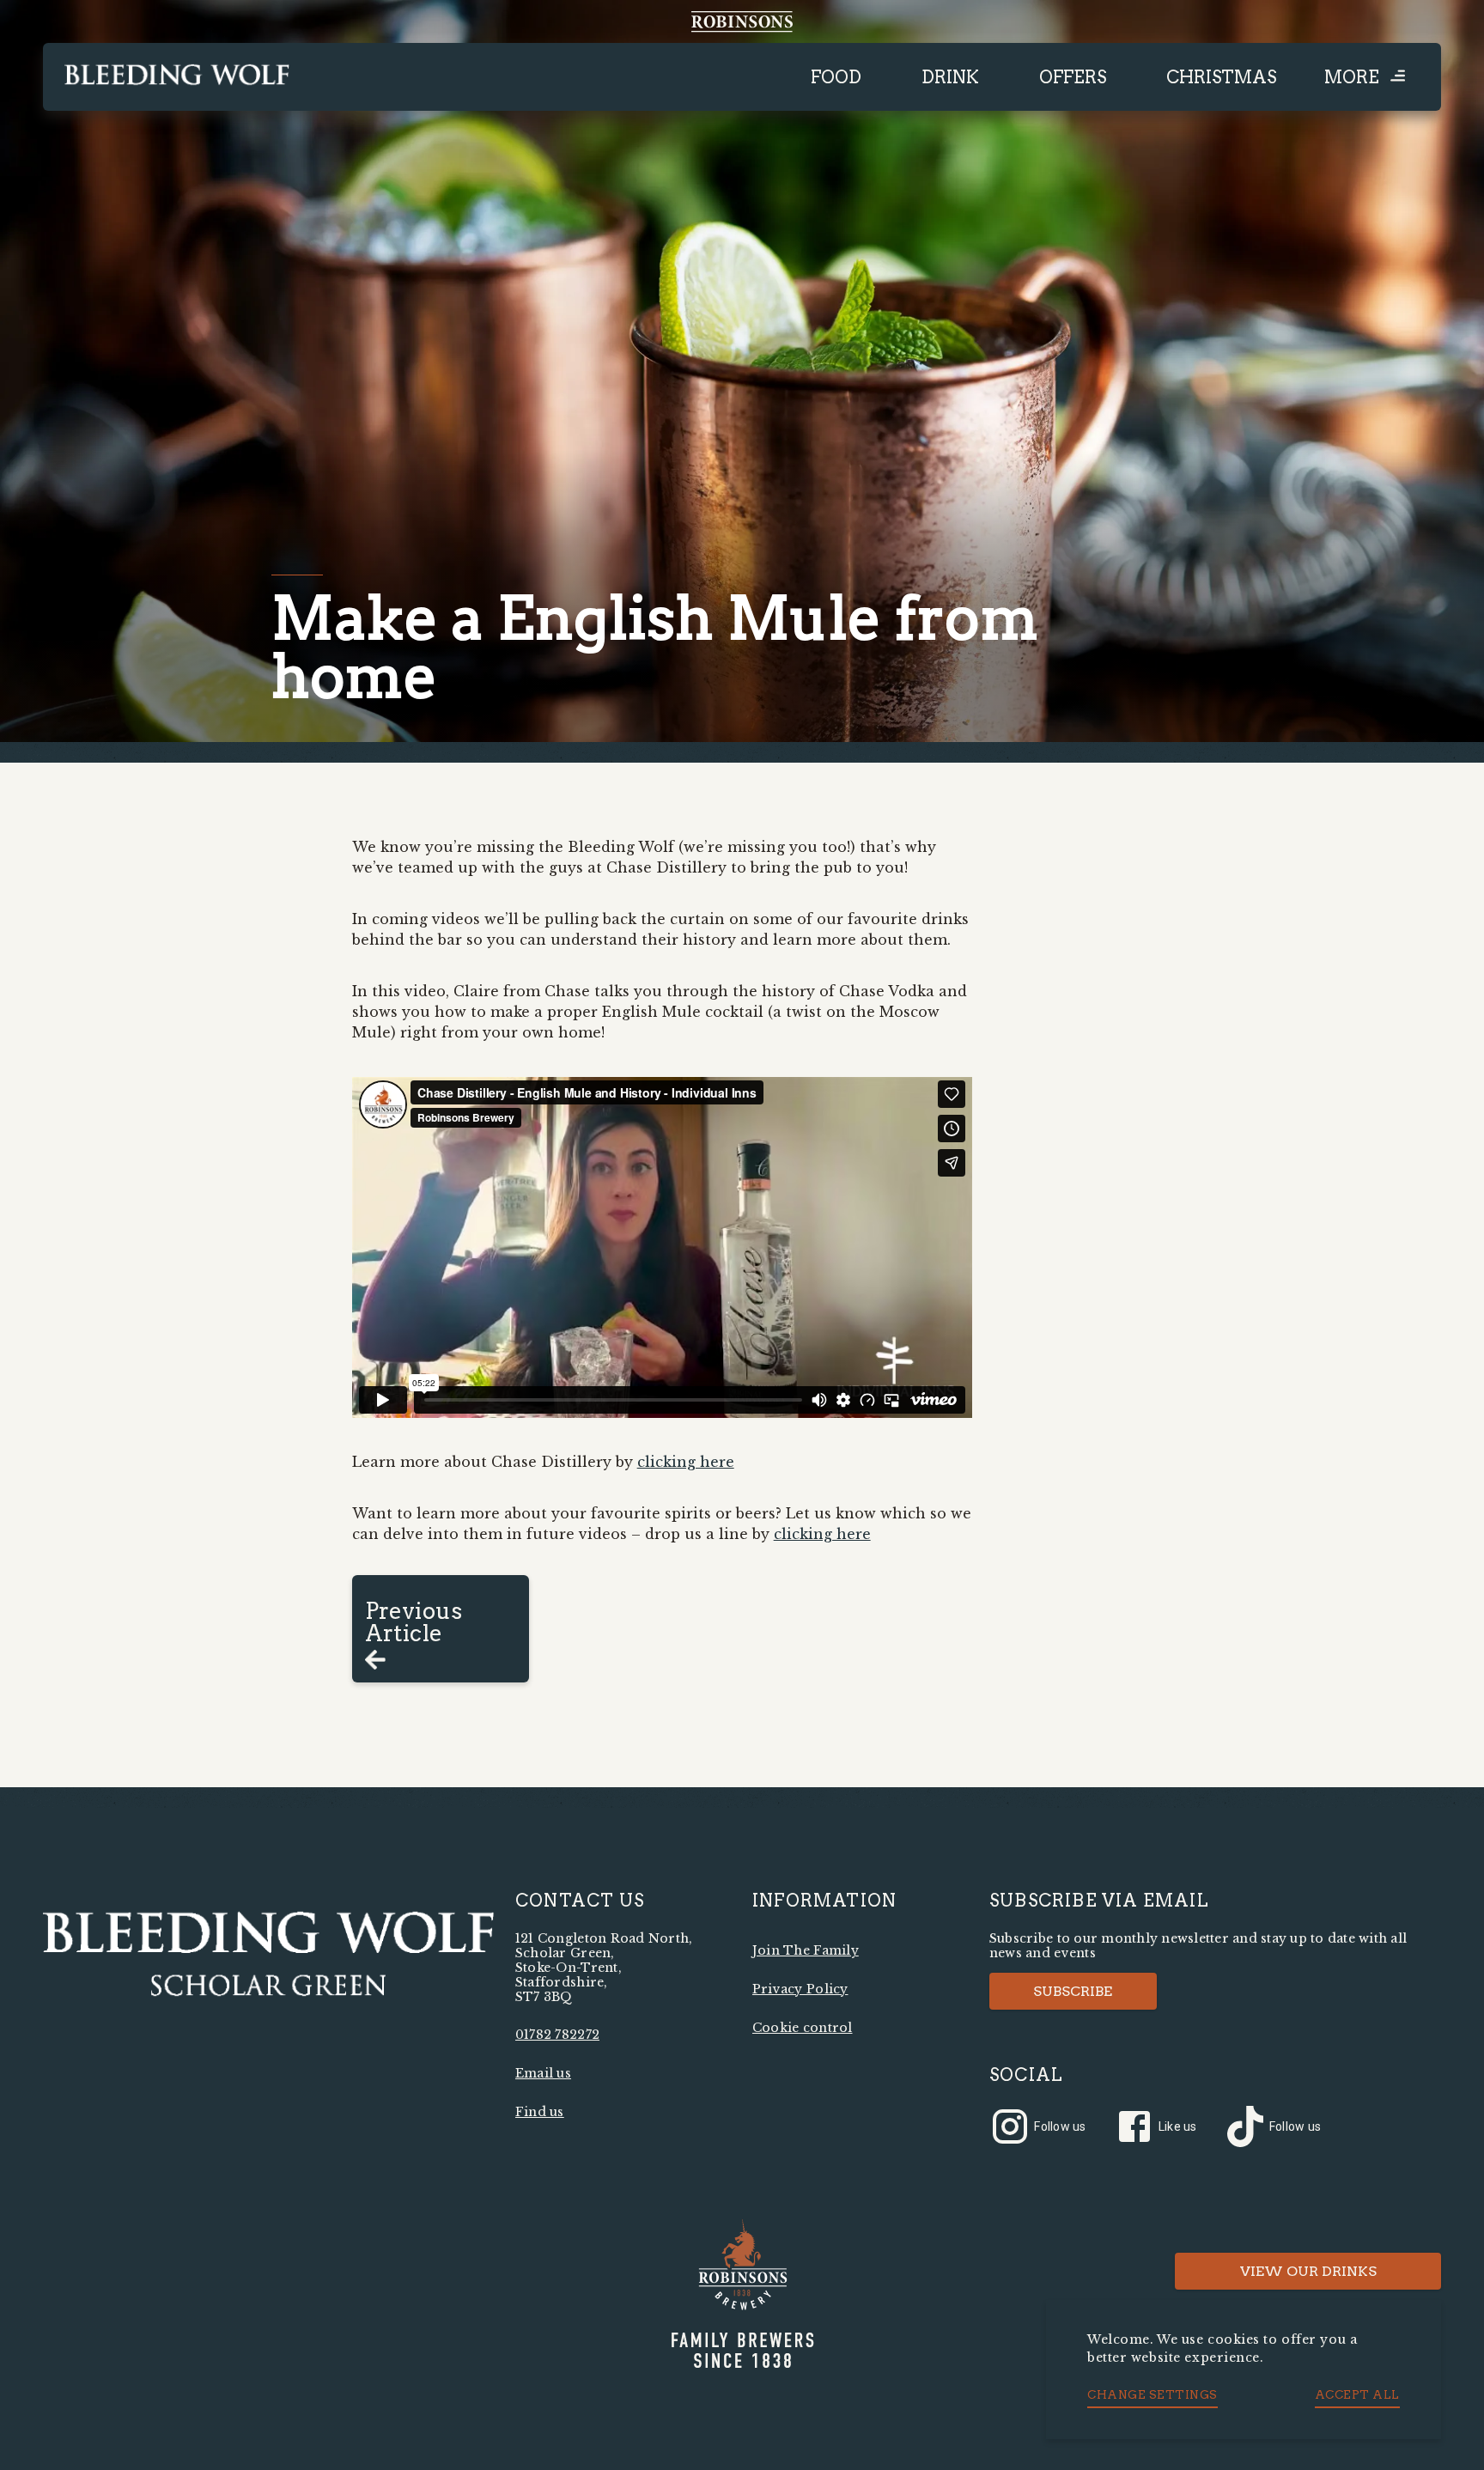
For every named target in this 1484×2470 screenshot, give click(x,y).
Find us (540, 2112)
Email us (543, 2073)
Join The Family (806, 1950)
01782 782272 (557, 2035)
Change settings (1153, 2394)
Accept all (1357, 2394)
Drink (950, 77)
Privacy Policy (800, 1989)
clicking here (686, 1462)
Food (836, 77)
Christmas (1221, 77)
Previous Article (414, 1622)
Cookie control (803, 2028)
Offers (1073, 77)
